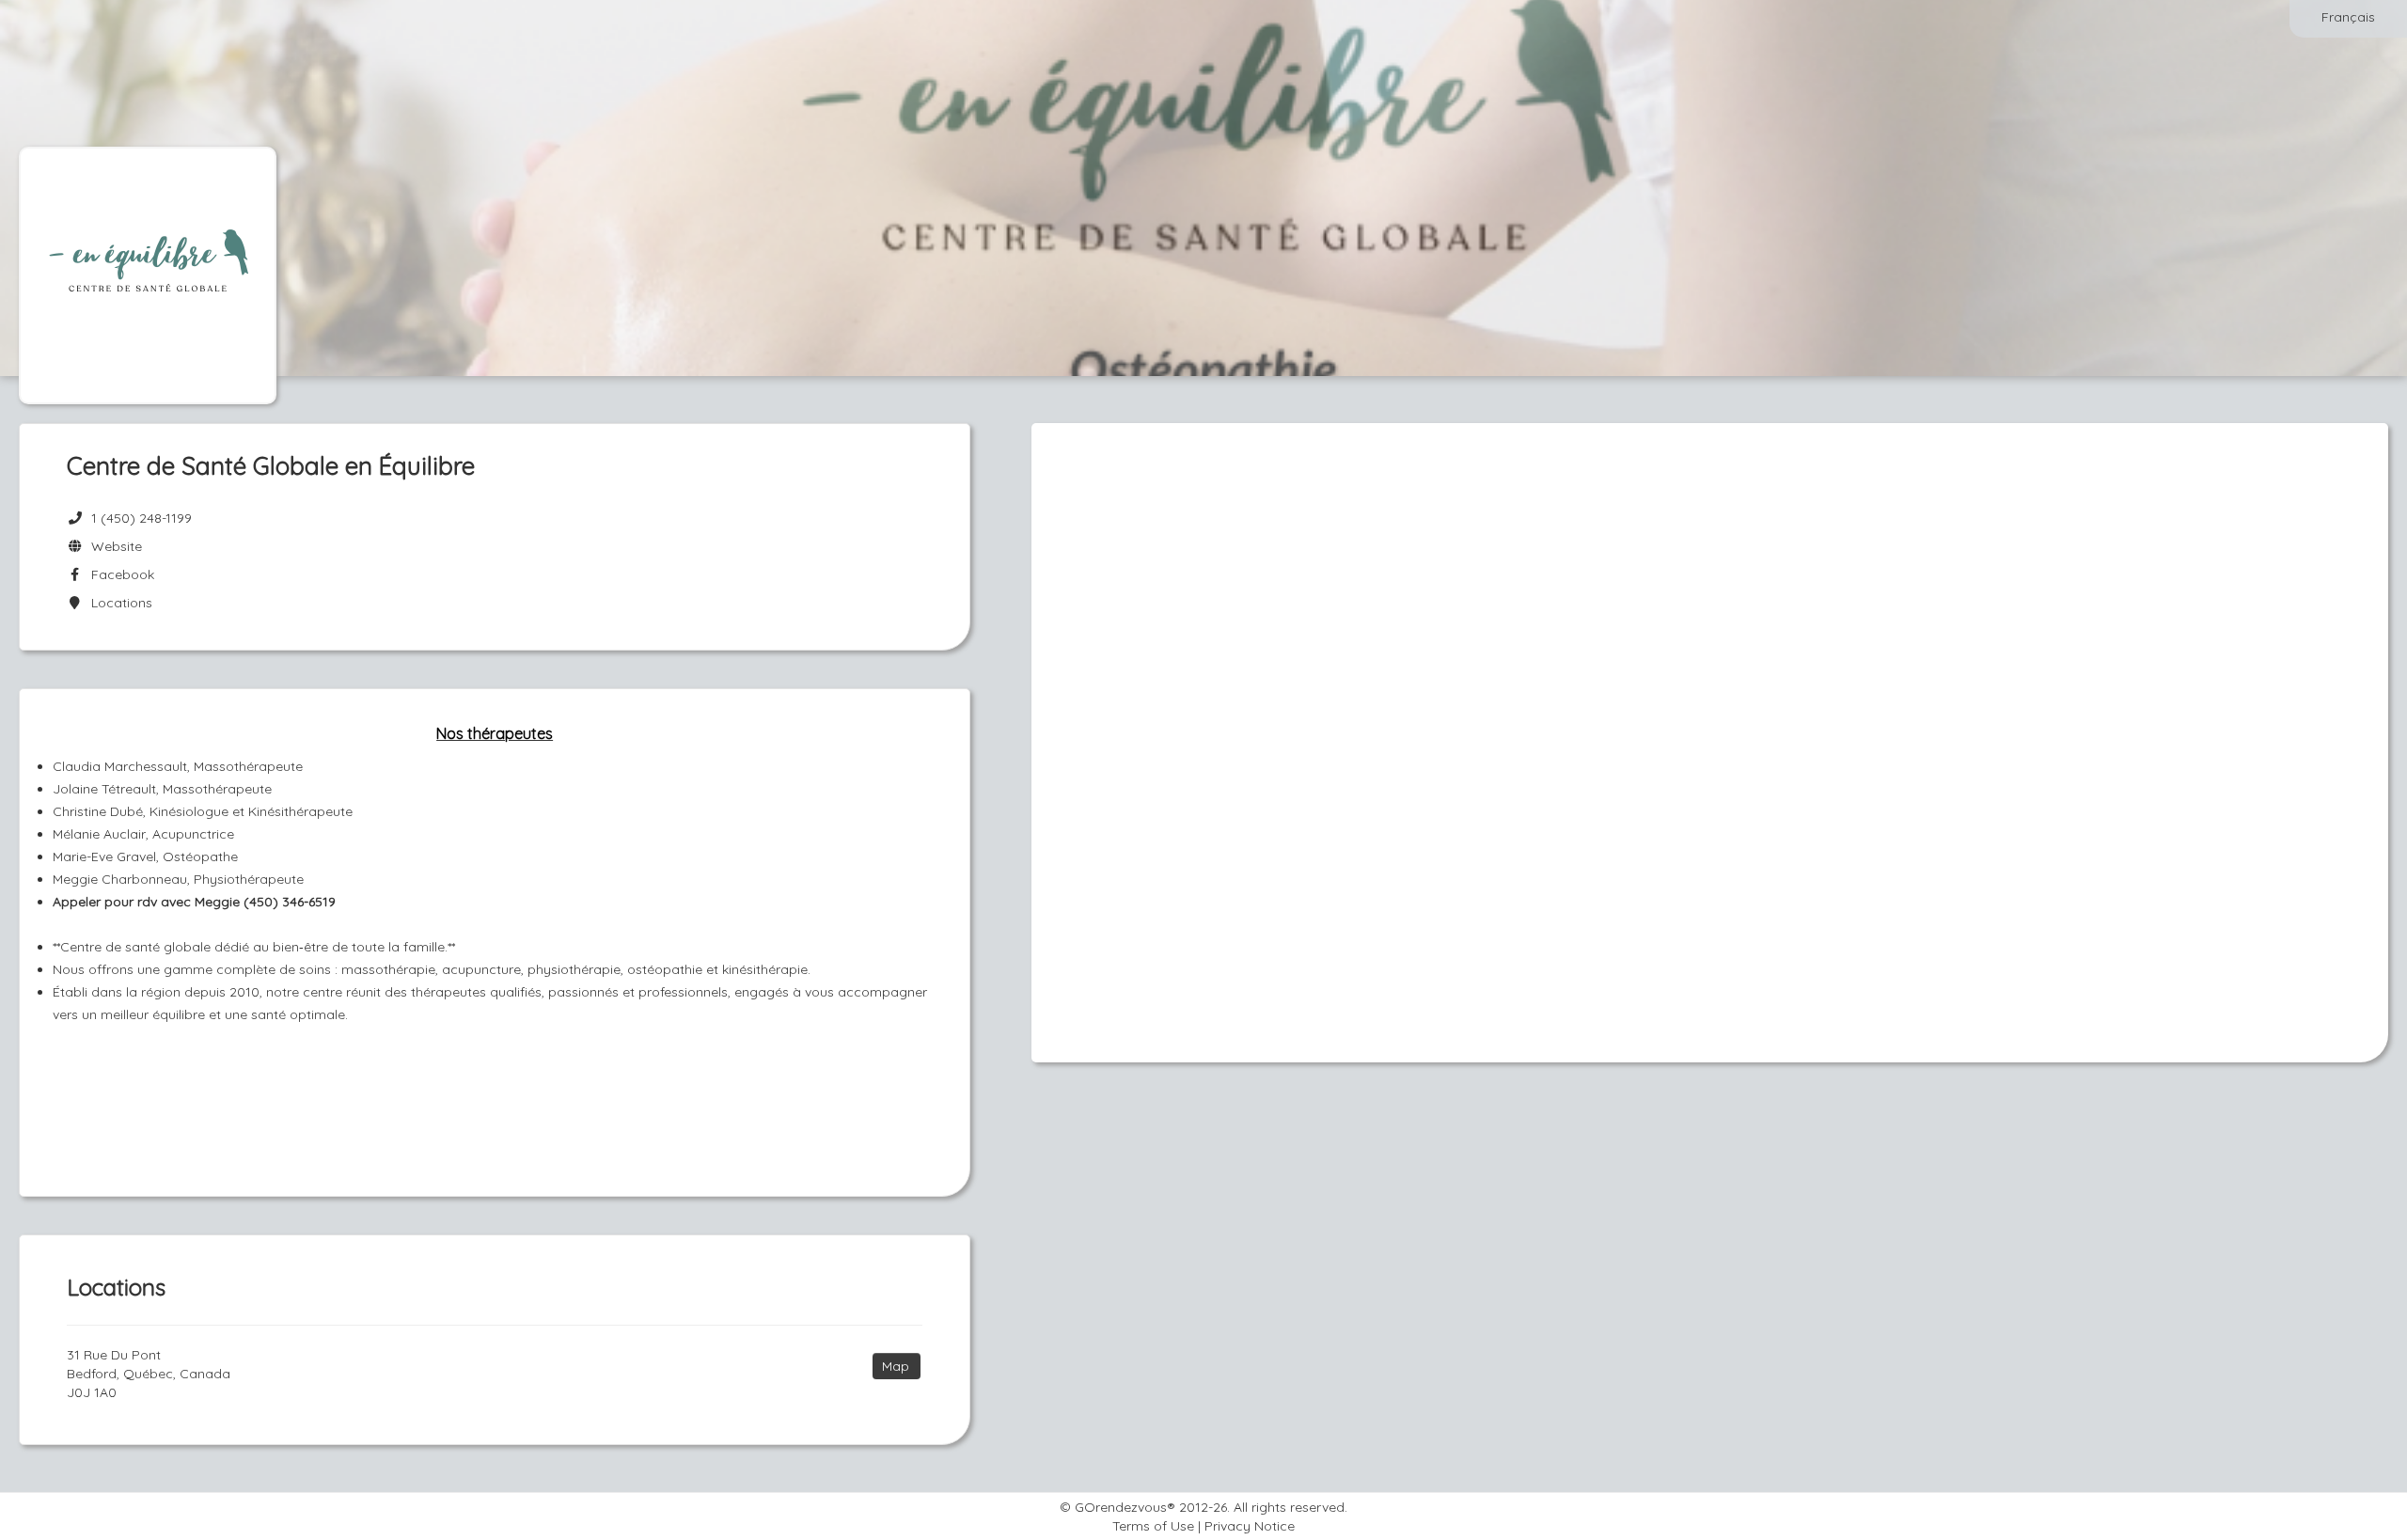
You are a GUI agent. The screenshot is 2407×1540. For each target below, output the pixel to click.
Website (113, 546)
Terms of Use (1153, 1526)
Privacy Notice (1250, 1526)
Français (2348, 17)
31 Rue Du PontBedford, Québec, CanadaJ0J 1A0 (149, 1374)
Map (896, 1366)
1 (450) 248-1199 (142, 518)
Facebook (119, 574)
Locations (118, 603)
